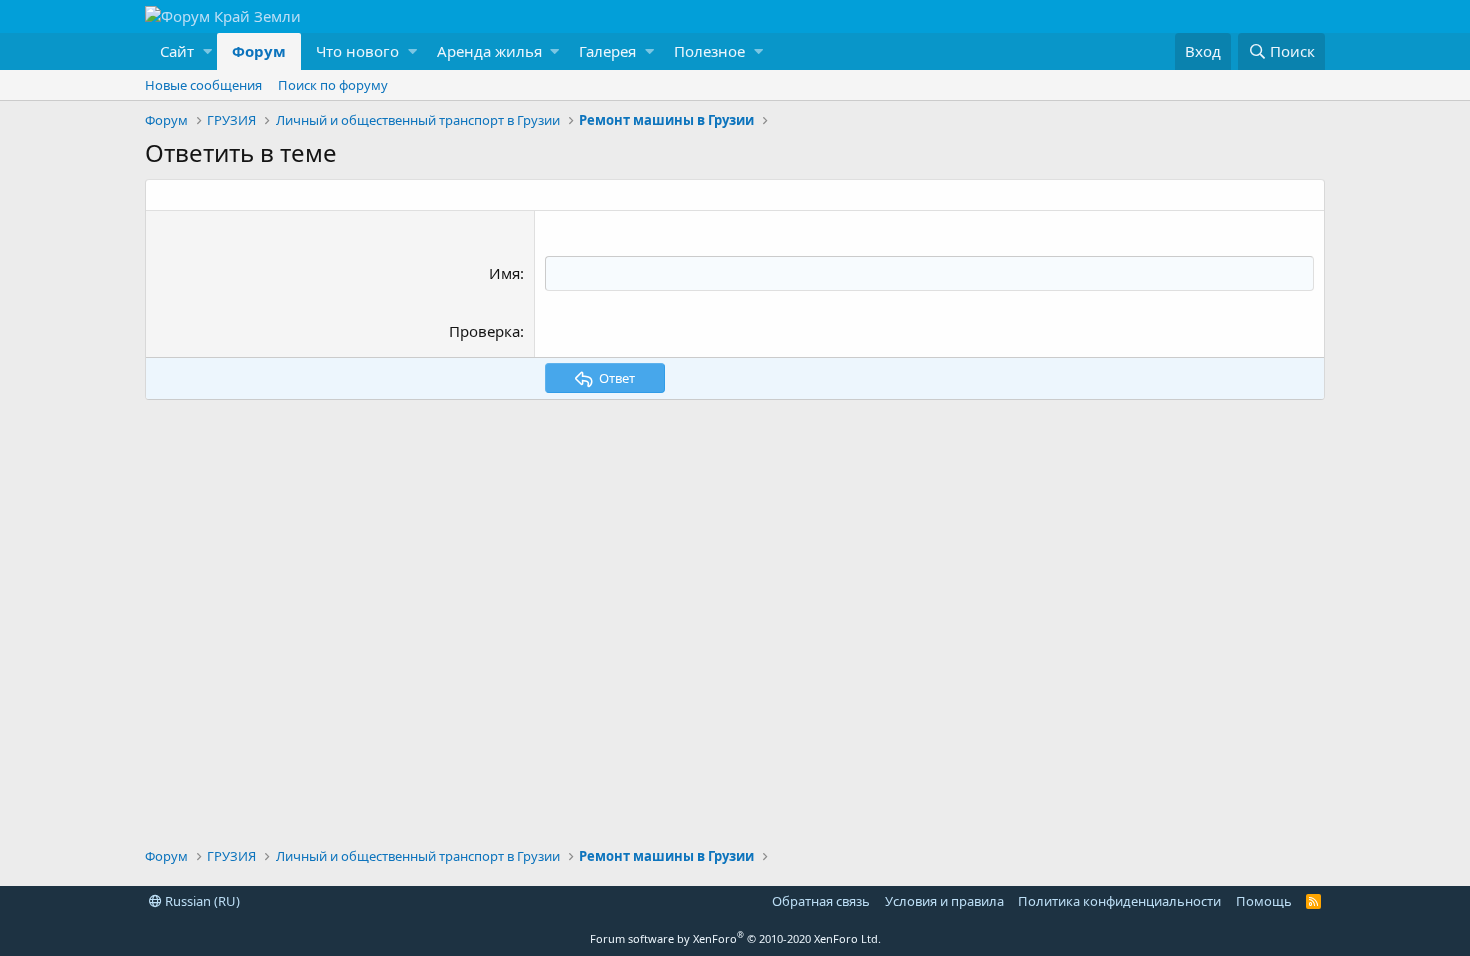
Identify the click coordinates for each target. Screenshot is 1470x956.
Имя (504, 273)
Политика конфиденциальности (1119, 901)
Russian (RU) (201, 901)
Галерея (607, 51)
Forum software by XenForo (735, 938)
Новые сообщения (203, 85)
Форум (259, 51)
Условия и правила (944, 901)
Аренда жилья (489, 51)
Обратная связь (821, 901)
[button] (181, 51)
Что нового (357, 51)
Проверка (484, 331)
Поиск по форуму (333, 85)
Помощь (1264, 901)
